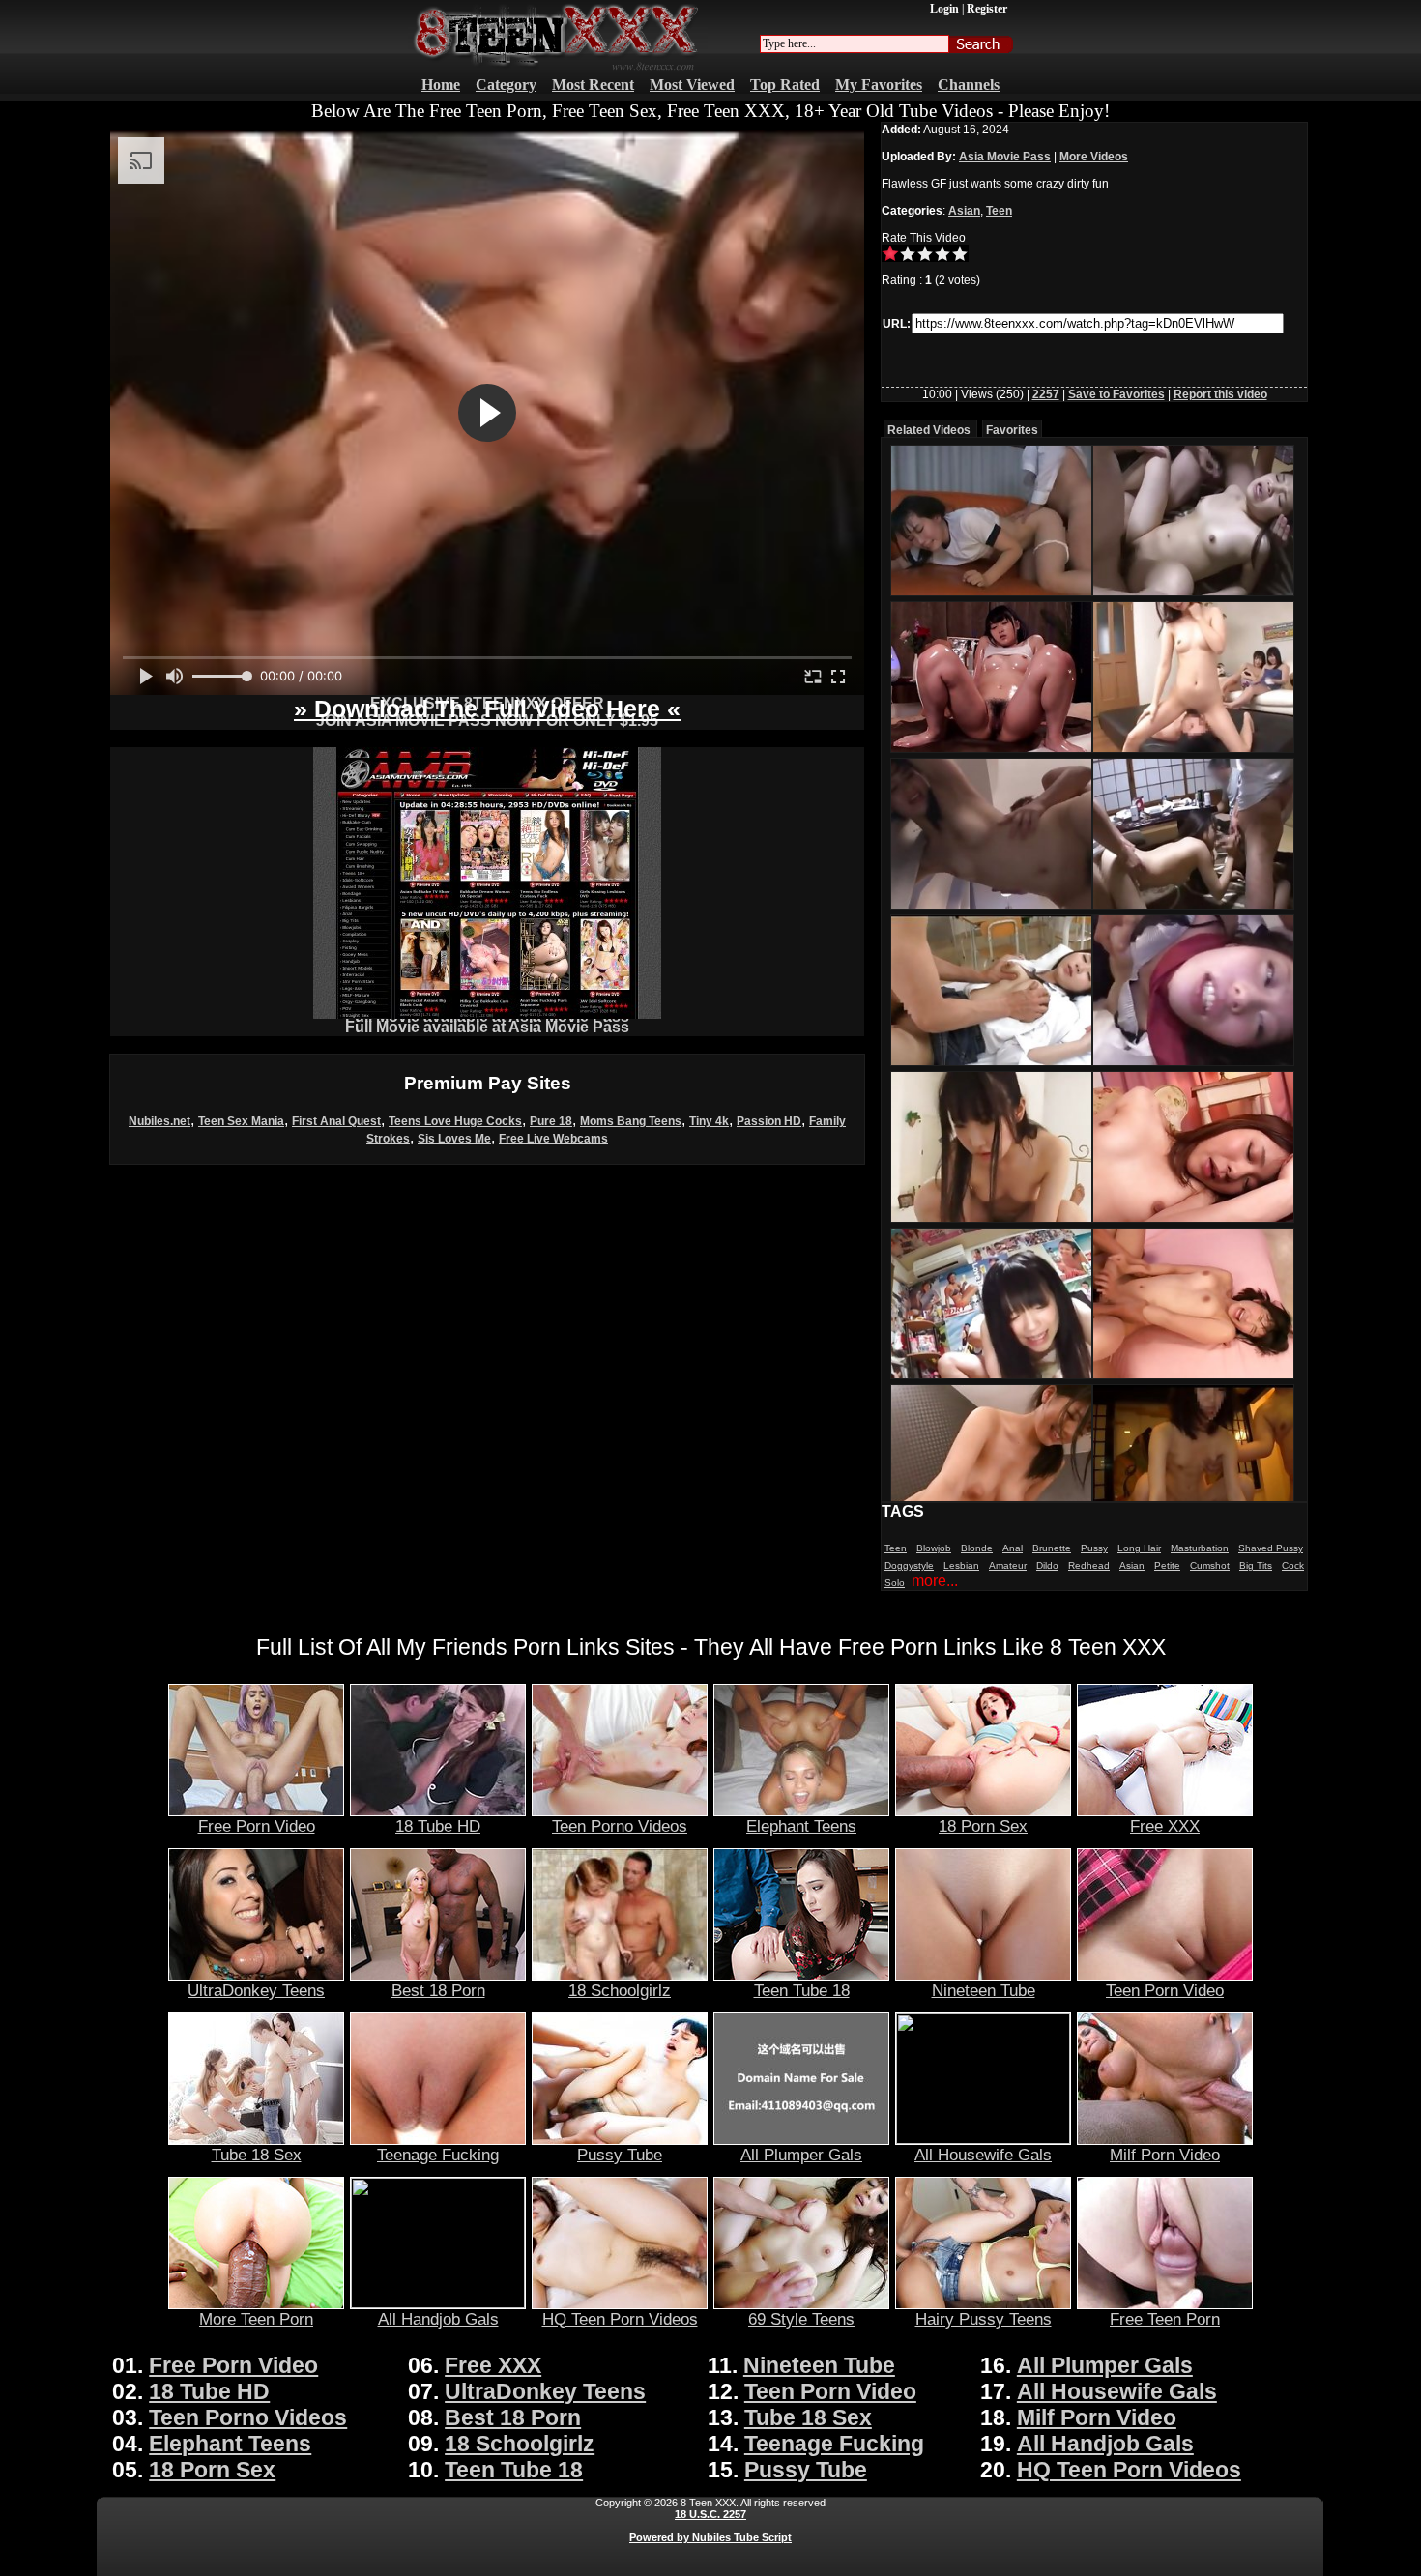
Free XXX (1165, 1826)
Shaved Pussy (1271, 1548)
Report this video (1220, 394)
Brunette (1052, 1548)
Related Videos (929, 430)
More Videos (1094, 157)
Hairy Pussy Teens (984, 2319)
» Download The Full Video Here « (487, 709)
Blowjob (934, 1548)
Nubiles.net (159, 1121)
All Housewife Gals (983, 2155)
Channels (969, 85)
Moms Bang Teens (631, 1121)
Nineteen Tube (984, 1990)
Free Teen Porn (1165, 2319)
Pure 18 (551, 1121)
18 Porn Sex (983, 1826)
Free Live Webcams (553, 1139)
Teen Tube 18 (802, 1990)
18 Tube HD (438, 1826)
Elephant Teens (801, 1826)
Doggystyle (909, 1565)
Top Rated (785, 85)
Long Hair (1139, 1548)
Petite (1167, 1565)
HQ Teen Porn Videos (620, 2319)
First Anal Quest (336, 1121)
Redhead (1089, 1565)
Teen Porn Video (1165, 1990)
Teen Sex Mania (241, 1121)
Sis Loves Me (454, 1139)
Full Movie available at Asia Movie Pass (487, 1027)
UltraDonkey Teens (256, 1990)
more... (935, 1581)
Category (506, 85)
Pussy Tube (620, 2155)
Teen (999, 211)
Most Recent (593, 85)
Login (944, 9)
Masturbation (1200, 1548)
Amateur (1008, 1565)
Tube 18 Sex (257, 2155)
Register (987, 9)
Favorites (1012, 430)
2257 (1046, 394)
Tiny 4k (709, 1121)
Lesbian (961, 1565)
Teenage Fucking (438, 2155)
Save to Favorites (1116, 394)
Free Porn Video (257, 1826)
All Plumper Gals (801, 2155)
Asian (964, 211)
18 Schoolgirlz (620, 1990)
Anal (1013, 1548)
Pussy (1094, 1548)
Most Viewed (692, 85)
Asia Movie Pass (1005, 157)
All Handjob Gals (438, 2319)
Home (441, 85)
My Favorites (879, 85)
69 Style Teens (801, 2319)
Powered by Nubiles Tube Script (710, 2537)
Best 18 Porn (438, 1990)
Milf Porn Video (1165, 2155)
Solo (895, 1583)
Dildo (1047, 1565)
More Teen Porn (256, 2319)
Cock (1293, 1565)
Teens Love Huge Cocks (455, 1121)
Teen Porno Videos (620, 1826)
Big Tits (1256, 1565)
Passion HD (769, 1121)
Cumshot (1210, 1565)
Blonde (977, 1548)
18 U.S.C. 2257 (710, 2514)
